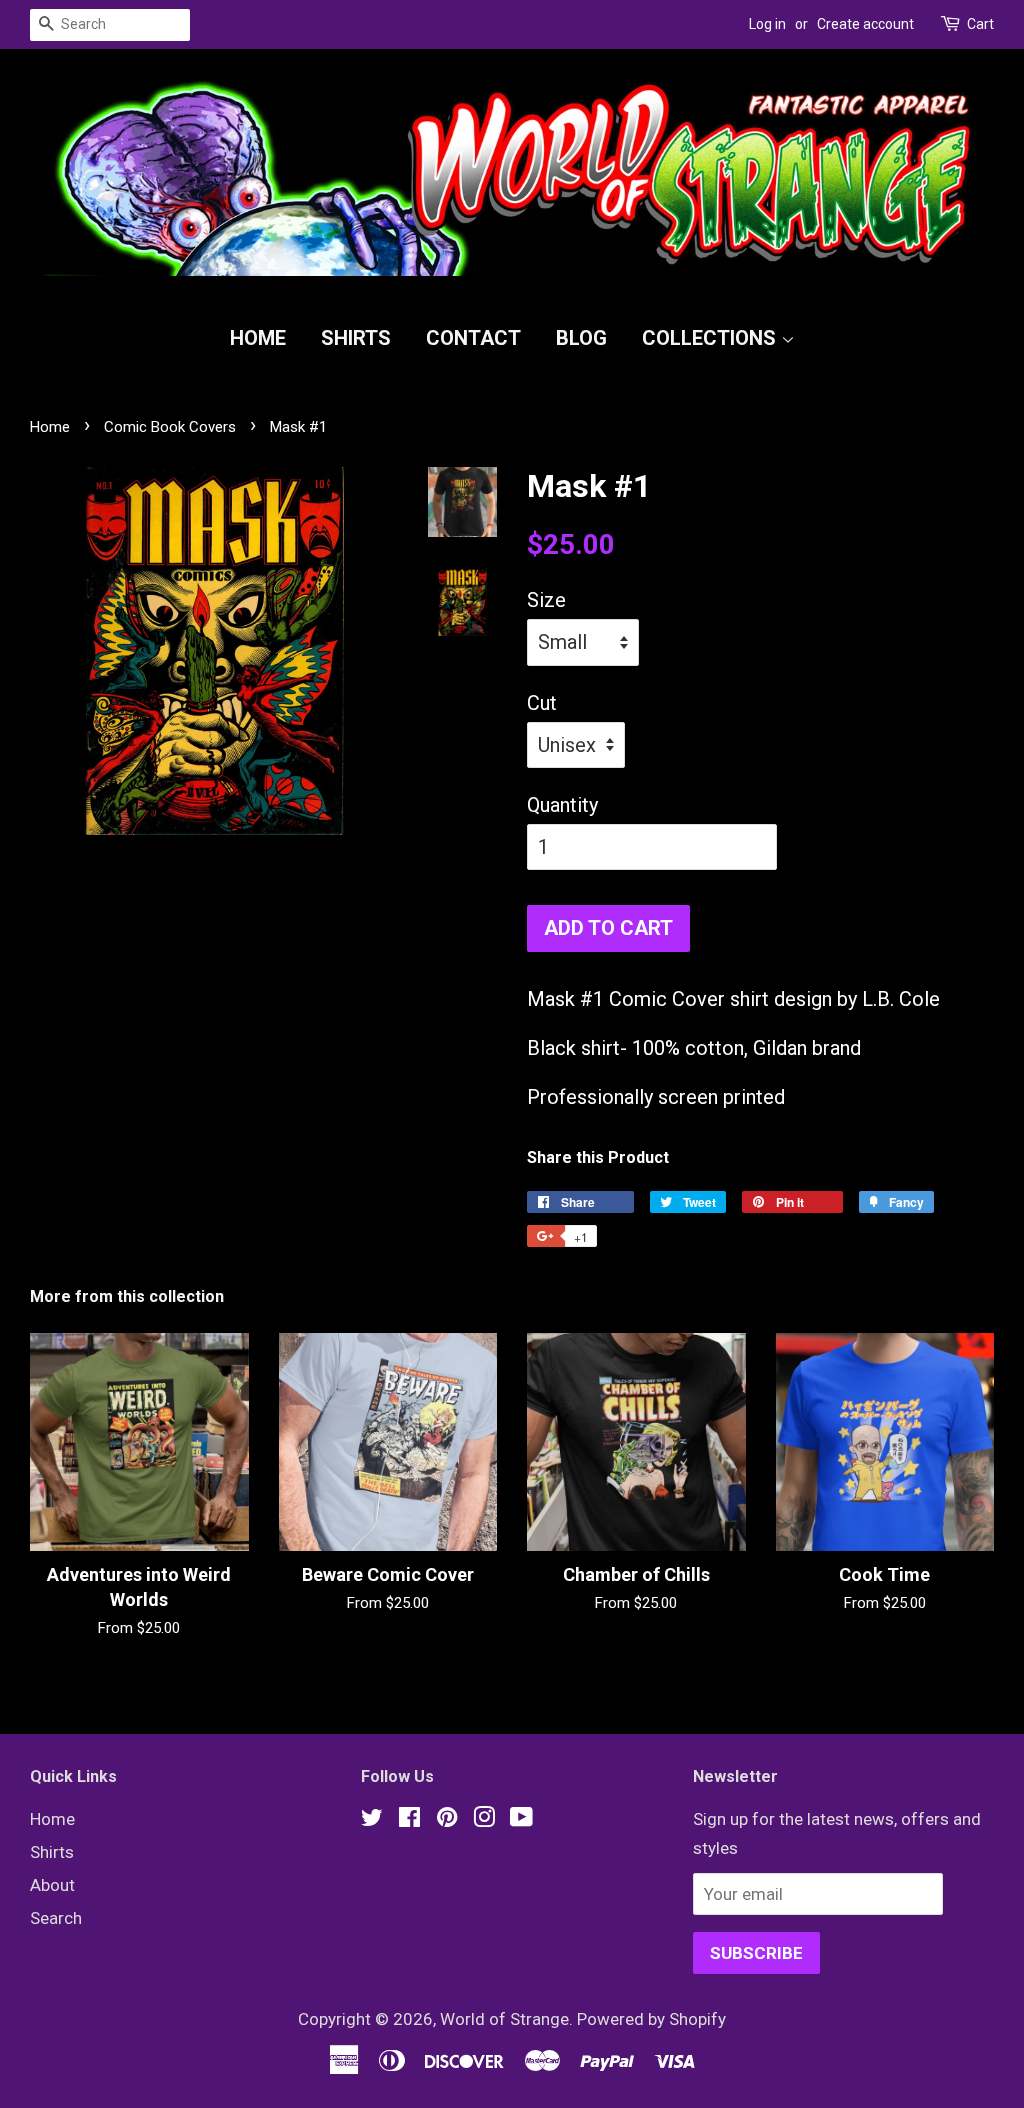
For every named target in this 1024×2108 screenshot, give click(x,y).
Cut (542, 703)
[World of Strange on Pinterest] (447, 1820)
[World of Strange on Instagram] (484, 1820)
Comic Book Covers (170, 427)
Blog (581, 338)
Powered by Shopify (651, 2019)
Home (258, 338)
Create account (865, 24)
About (52, 1885)
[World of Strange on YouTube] (521, 1820)
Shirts (356, 338)
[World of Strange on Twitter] (372, 1820)
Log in (767, 24)
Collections (711, 338)
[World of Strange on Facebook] (409, 1820)
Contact (473, 338)
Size (546, 600)
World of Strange (504, 2019)
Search (56, 1918)
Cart (980, 24)
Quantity (562, 805)
